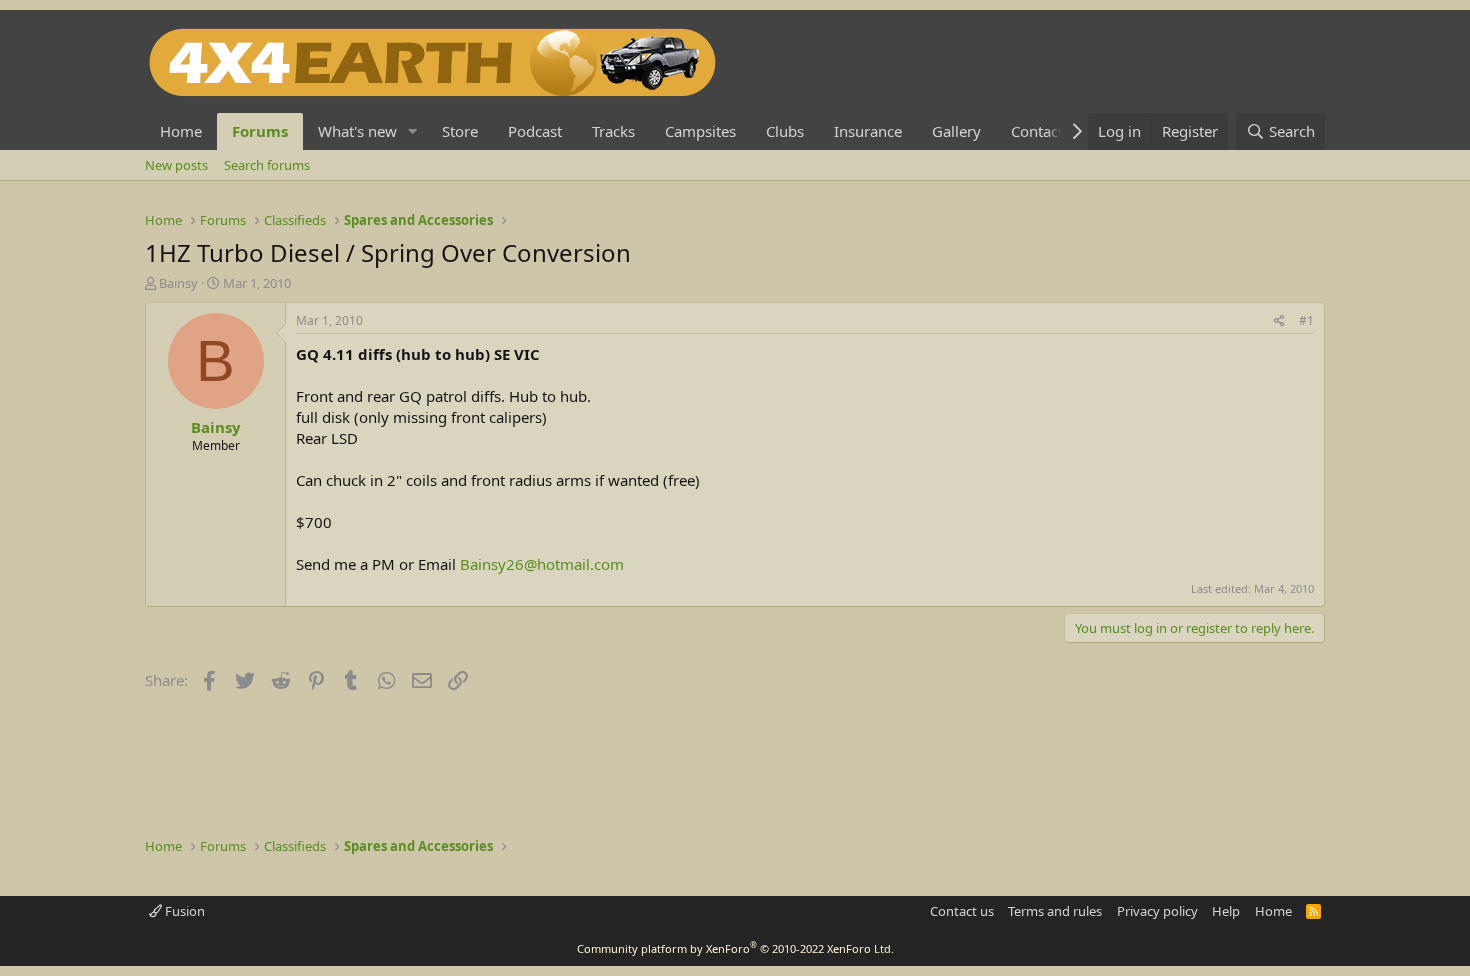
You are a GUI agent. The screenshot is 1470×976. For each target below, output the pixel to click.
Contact (1037, 131)
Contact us (962, 911)
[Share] (1279, 321)
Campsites (700, 131)
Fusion (183, 911)
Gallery (956, 131)
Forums (260, 131)
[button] (413, 131)
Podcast (535, 131)
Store (460, 131)
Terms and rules (1055, 911)
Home (181, 131)
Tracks (613, 131)
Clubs (785, 131)
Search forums (267, 165)
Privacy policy (1157, 911)
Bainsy (178, 283)
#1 (1306, 320)
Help (1226, 911)
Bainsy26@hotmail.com (542, 564)
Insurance (868, 131)
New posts (176, 165)
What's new (357, 131)
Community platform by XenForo (735, 948)
